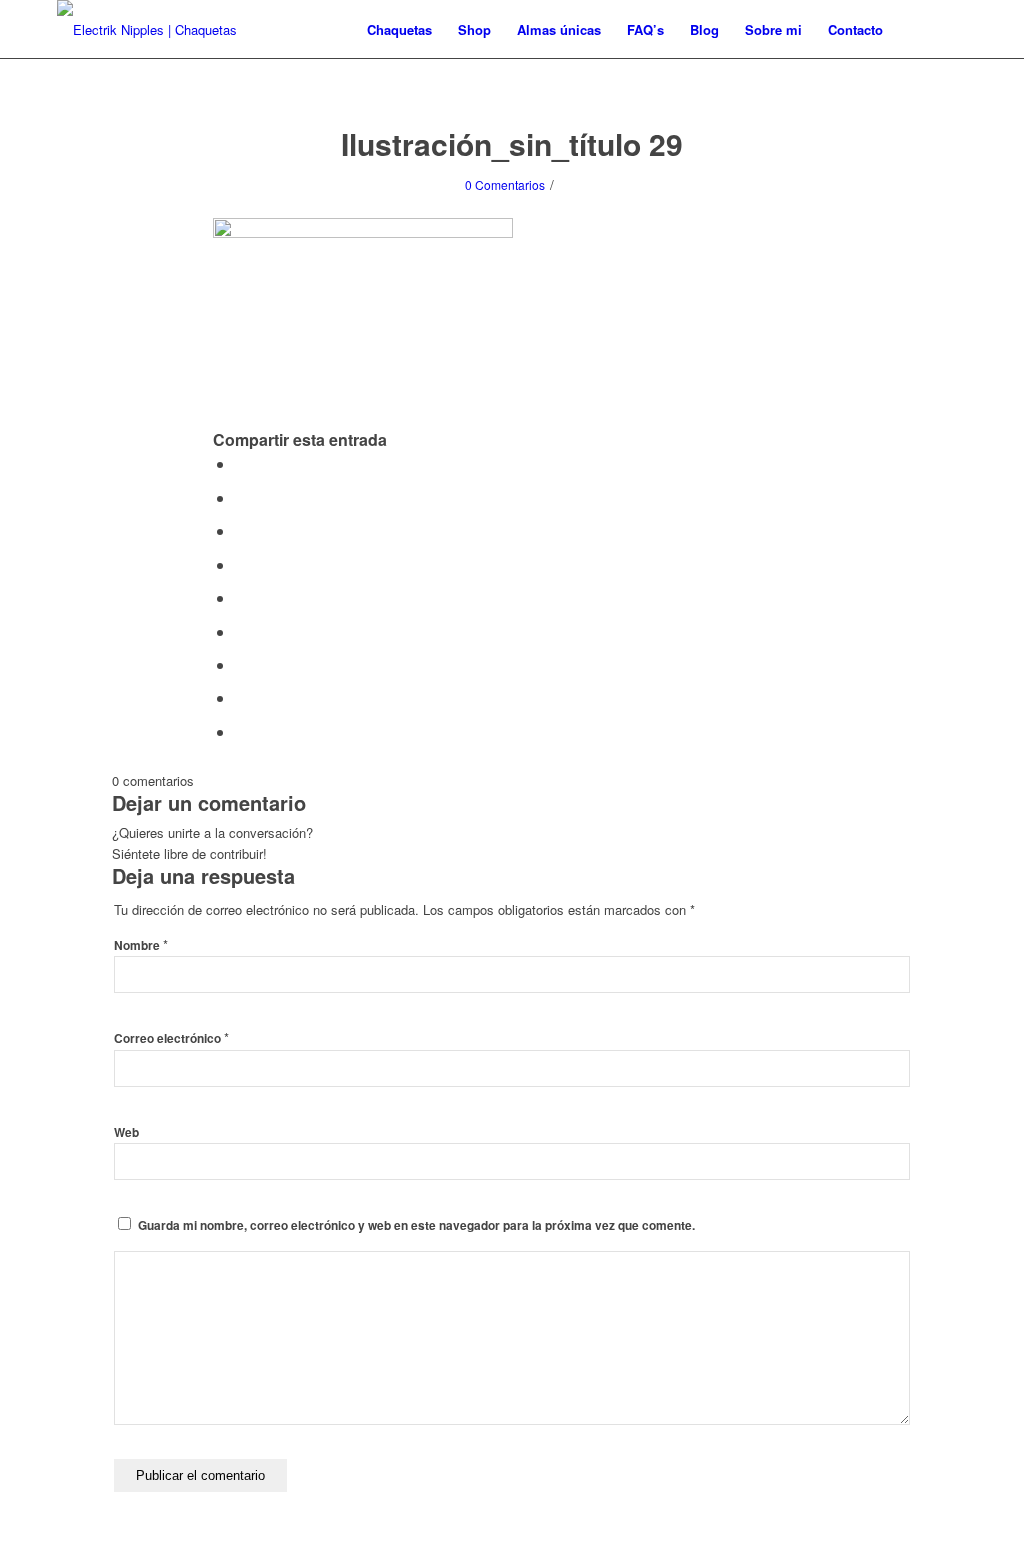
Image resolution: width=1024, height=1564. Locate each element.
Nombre (141, 945)
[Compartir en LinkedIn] (241, 564)
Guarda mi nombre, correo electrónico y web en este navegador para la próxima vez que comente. (416, 1225)
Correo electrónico (171, 1038)
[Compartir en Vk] (241, 631)
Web (126, 1132)
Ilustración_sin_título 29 (512, 143)
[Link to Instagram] (952, 29)
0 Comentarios (505, 184)
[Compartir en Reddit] (241, 664)
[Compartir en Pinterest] (241, 530)
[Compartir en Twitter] (241, 497)
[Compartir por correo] (241, 697)
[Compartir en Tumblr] (241, 597)
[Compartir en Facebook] (241, 463)
